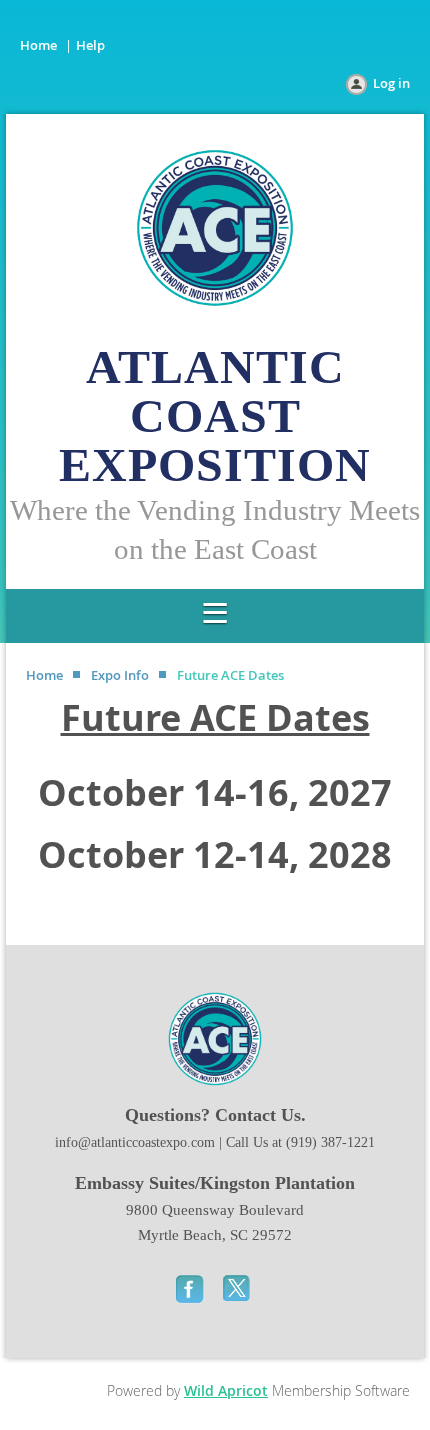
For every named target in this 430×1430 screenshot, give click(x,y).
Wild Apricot (226, 1390)
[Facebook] (192, 1288)
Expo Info (120, 675)
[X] (238, 1288)
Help (90, 45)
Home (38, 45)
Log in (391, 83)
